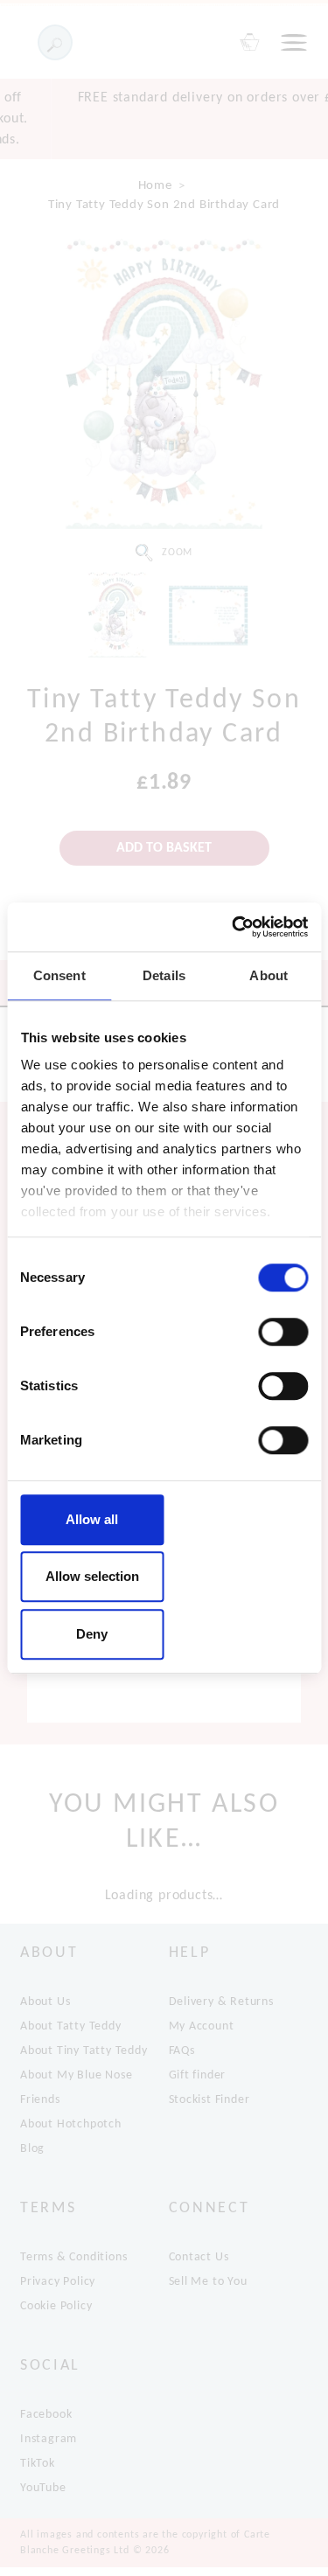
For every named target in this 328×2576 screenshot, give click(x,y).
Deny (92, 1634)
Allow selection (92, 1576)
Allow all (92, 1519)
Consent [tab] (59, 975)
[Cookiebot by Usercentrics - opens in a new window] (234, 927)
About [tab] (269, 975)
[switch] (283, 1332)
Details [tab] (164, 975)
